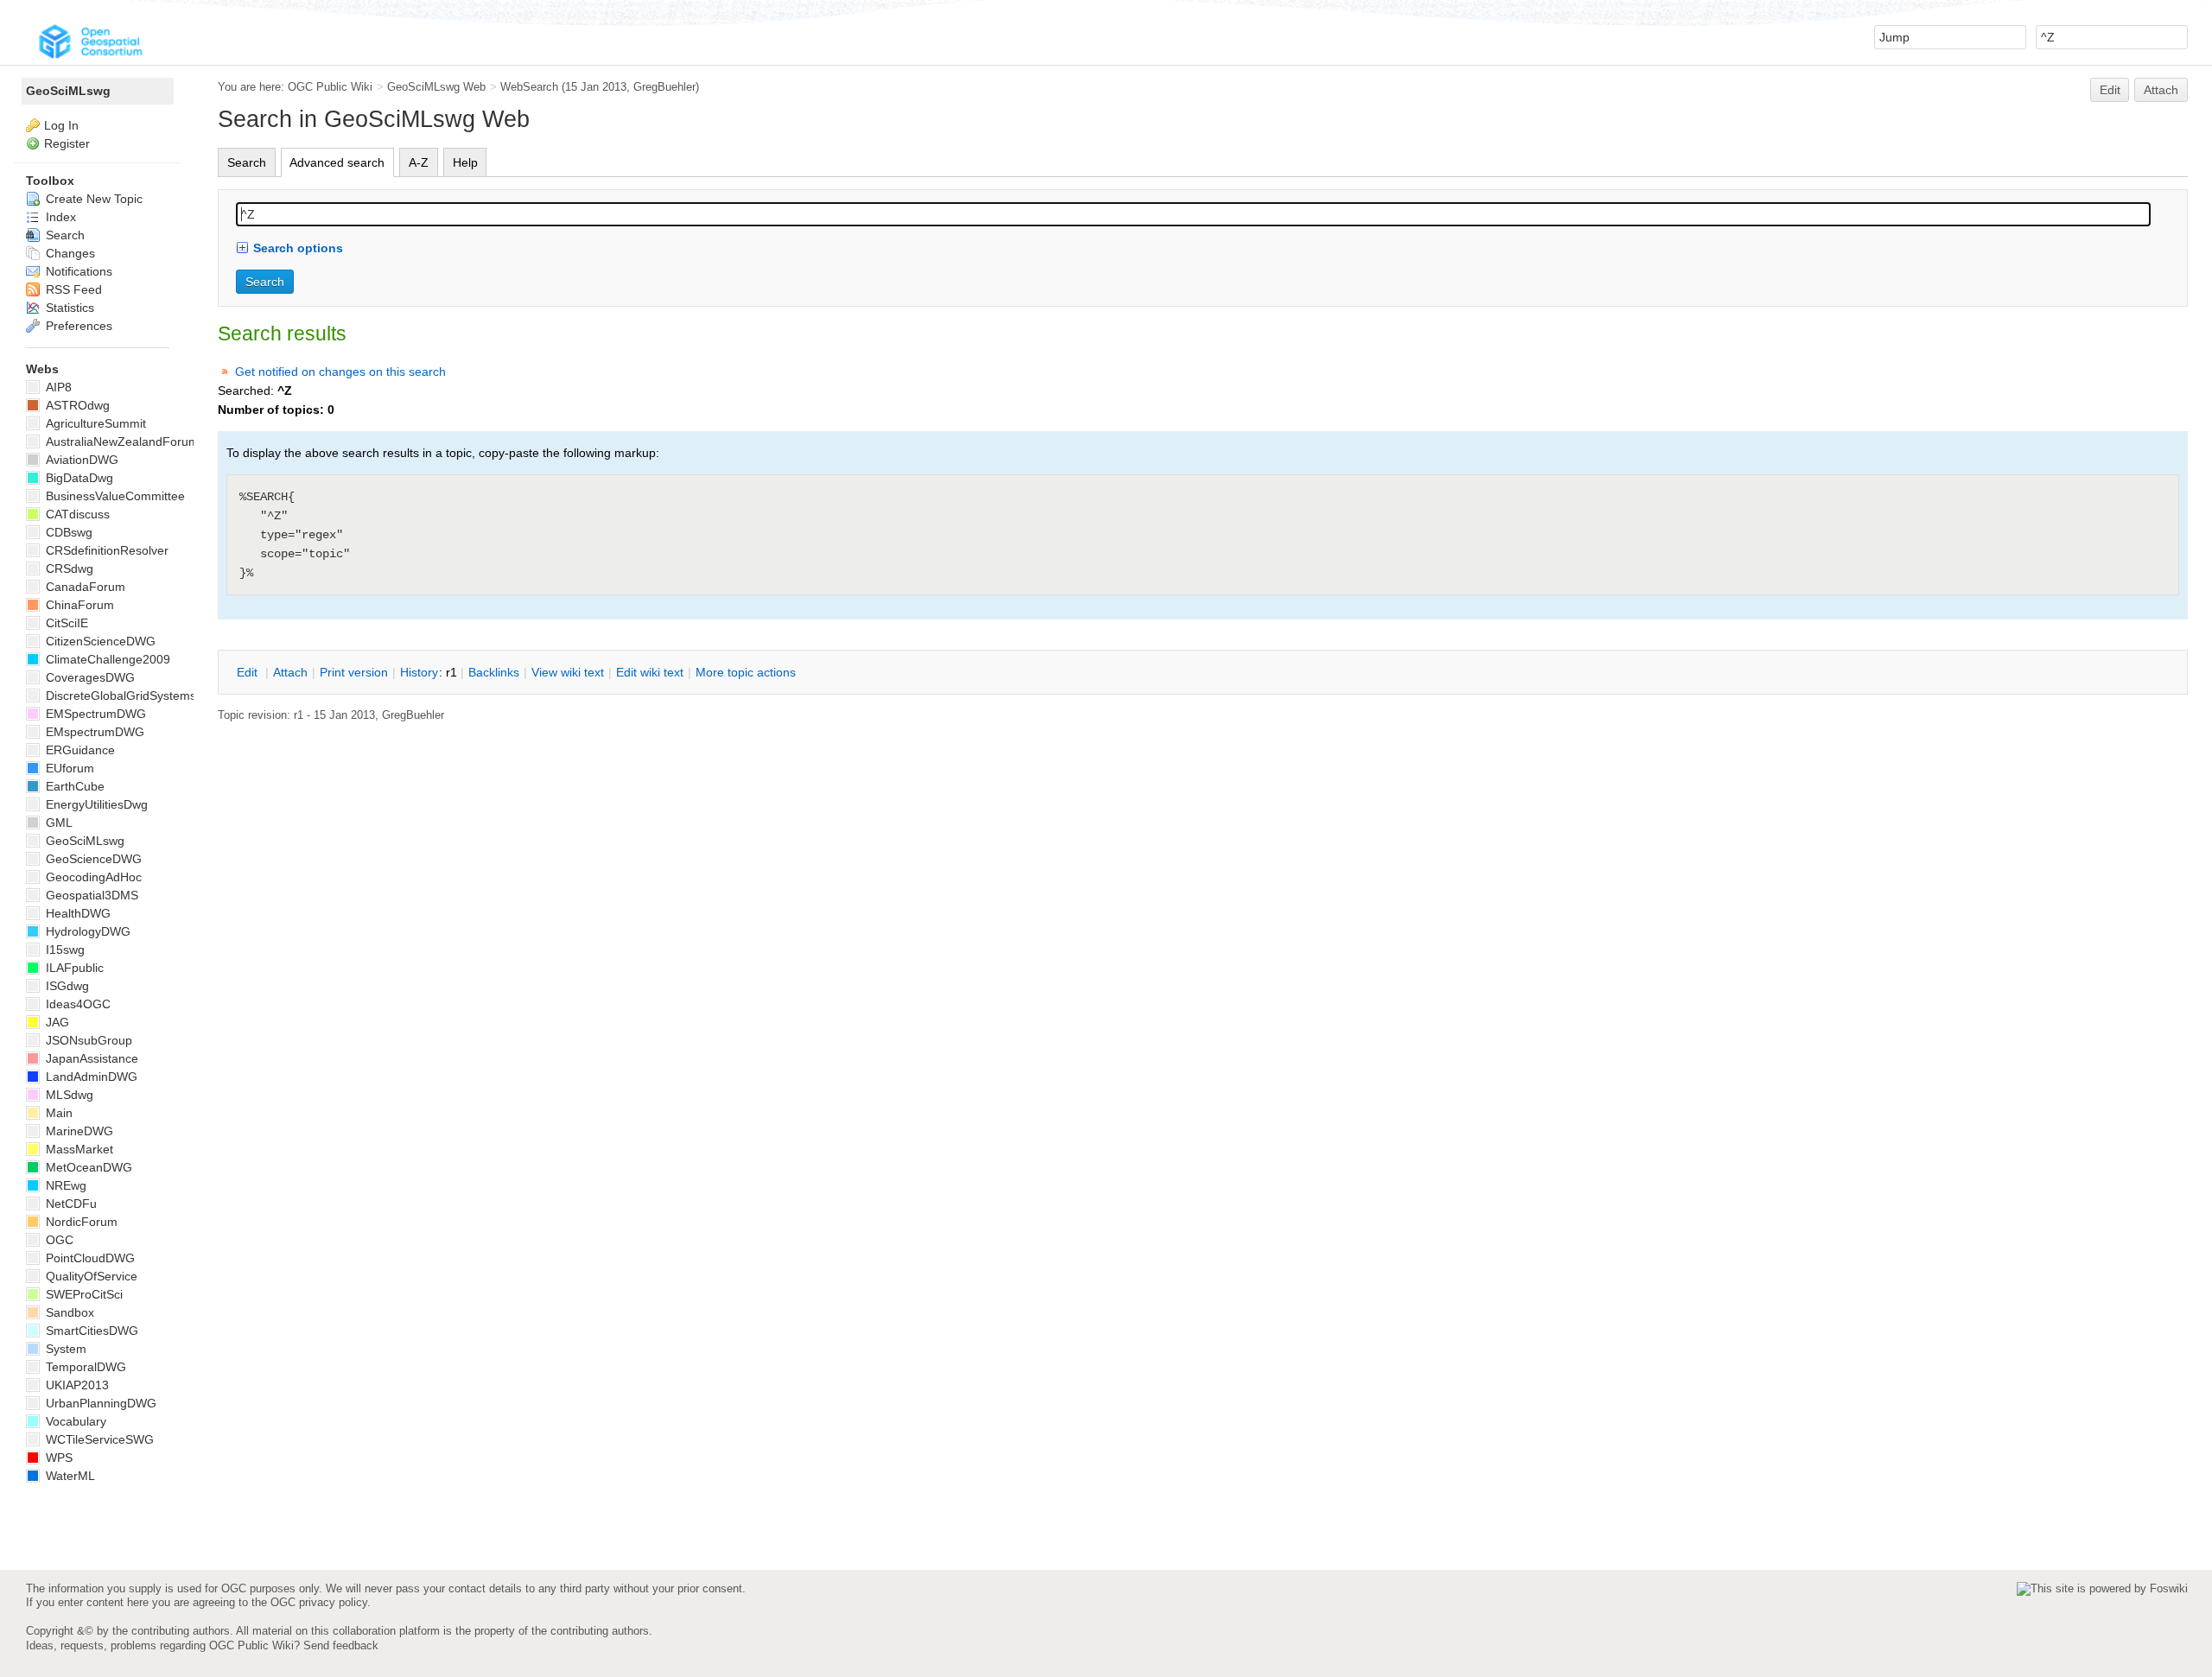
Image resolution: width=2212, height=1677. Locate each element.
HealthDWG (76, 913)
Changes (69, 253)
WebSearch (529, 87)
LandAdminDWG (90, 1077)
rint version (354, 672)
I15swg (64, 950)
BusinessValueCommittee (114, 496)
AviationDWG (80, 460)
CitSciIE (65, 623)
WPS (57, 1458)
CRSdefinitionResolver (105, 550)
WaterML (69, 1476)
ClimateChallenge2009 (106, 659)
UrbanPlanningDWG (99, 1403)
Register (67, 143)
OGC (58, 1240)
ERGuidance (79, 750)
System (64, 1349)
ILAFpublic (73, 968)
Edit (2110, 90)
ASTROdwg (76, 405)
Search (247, 162)
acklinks (494, 672)
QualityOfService (90, 1276)
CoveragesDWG (89, 677)
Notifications (77, 271)
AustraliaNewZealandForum (121, 441)
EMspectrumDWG (93, 732)
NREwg (64, 1185)
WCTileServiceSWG (98, 1439)
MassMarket (78, 1149)
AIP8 (57, 387)
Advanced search (337, 162)
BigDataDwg (78, 478)
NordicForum (80, 1222)
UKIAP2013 (76, 1385)
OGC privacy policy (319, 1602)
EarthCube (73, 786)
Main (57, 1113)
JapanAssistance (90, 1058)
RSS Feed (72, 289)
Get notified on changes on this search (340, 372)
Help (465, 162)
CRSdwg (68, 569)
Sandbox (68, 1312)
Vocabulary (74, 1421)
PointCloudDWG (89, 1258)
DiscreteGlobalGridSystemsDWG (134, 696)
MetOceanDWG (87, 1167)
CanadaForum (84, 587)
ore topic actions (746, 672)
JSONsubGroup (87, 1040)
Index (59, 217)
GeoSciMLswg (68, 91)
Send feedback (341, 1645)
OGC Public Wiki (330, 87)
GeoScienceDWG (92, 859)
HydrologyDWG (86, 931)
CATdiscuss (76, 514)
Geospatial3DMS (90, 895)
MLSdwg (68, 1095)
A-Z (419, 162)
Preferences (77, 326)
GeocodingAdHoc (92, 877)
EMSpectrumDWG (94, 714)
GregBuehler (664, 87)
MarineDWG (78, 1131)
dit (249, 672)
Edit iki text (650, 672)
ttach (290, 672)
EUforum (68, 768)
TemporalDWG (84, 1367)
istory (419, 672)
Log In (61, 125)
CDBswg (67, 532)
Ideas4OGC (76, 1004)
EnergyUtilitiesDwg (95, 804)
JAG (56, 1022)
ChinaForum (78, 605)
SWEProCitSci (83, 1294)
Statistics (68, 308)
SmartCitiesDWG (90, 1331)
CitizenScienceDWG (99, 641)
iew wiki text (568, 672)
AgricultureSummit (94, 423)
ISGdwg (66, 986)
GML (57, 823)
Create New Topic (92, 199)
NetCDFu (70, 1204)
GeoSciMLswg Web (436, 87)
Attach (2161, 90)
